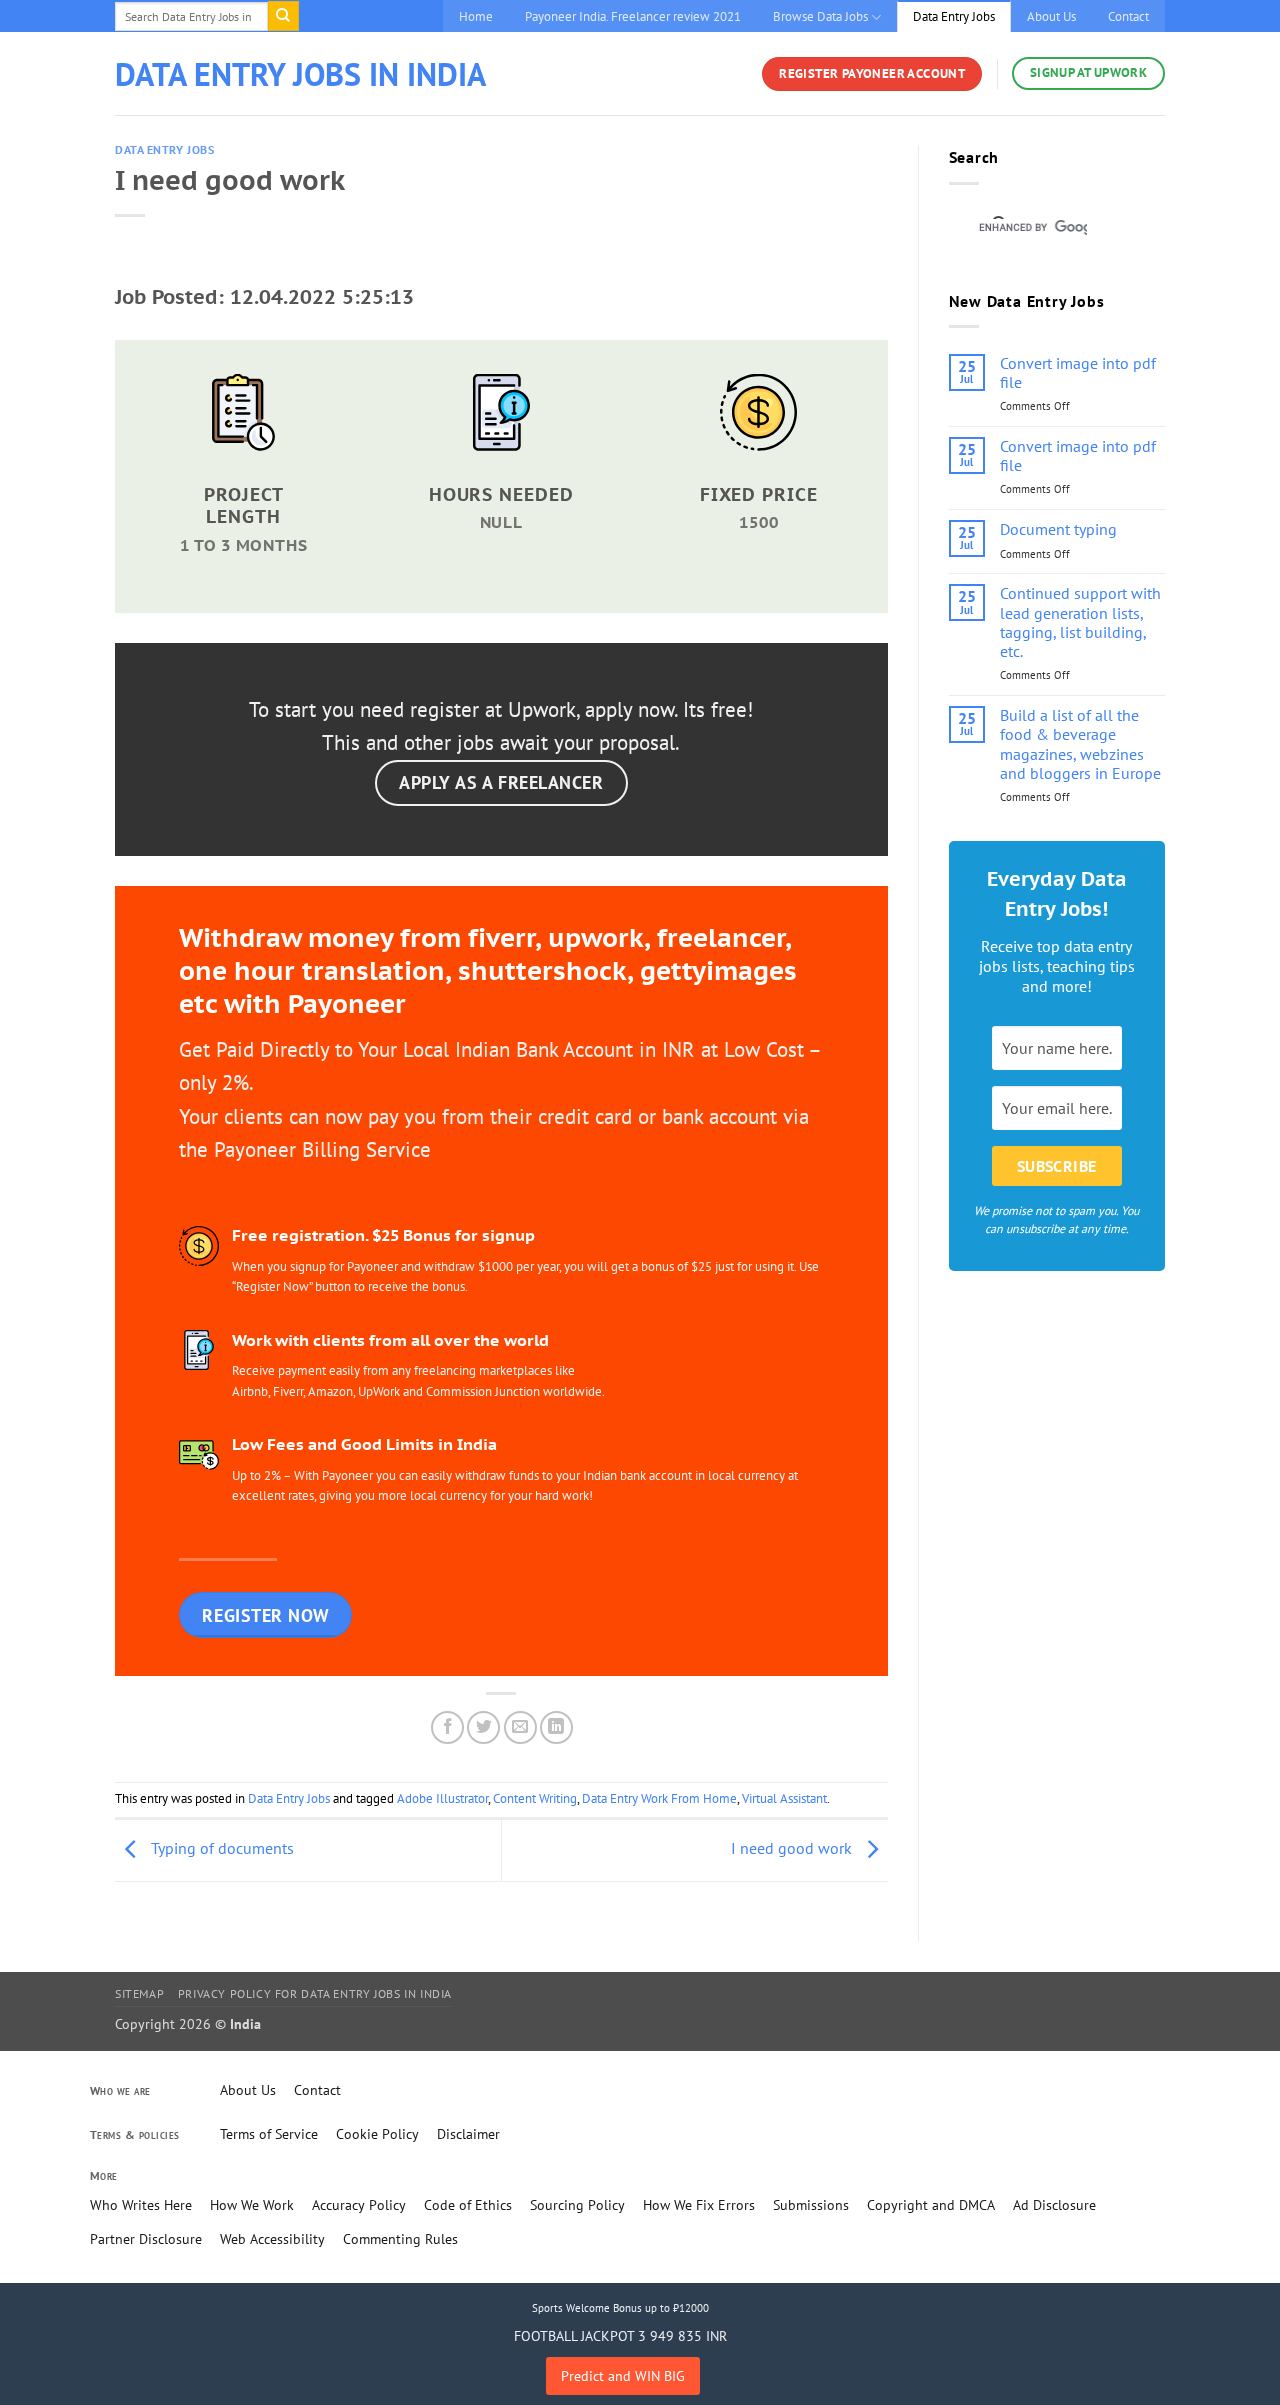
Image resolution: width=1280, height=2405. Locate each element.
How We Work (252, 2205)
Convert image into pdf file (1078, 373)
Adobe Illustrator (442, 1798)
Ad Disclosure (1054, 2205)
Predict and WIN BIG (623, 2376)
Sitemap (139, 1993)
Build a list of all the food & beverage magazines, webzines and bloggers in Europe (1080, 744)
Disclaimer (468, 2134)
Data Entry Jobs (954, 16)
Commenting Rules (400, 2239)
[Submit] (283, 16)
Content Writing (535, 1798)
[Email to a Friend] (520, 1727)
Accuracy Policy (359, 2205)
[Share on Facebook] (447, 1727)
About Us (1051, 16)
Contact (1128, 16)
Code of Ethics (468, 2205)
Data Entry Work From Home (659, 1798)
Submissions (811, 2205)
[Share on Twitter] (483, 1727)
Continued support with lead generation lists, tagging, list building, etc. (1080, 622)
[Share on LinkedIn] (556, 1727)
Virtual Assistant (784, 1798)
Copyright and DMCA (931, 2205)
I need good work (793, 1848)
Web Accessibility (272, 2239)
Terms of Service (269, 2134)
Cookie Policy (377, 2134)
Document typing (1058, 529)
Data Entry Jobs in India (300, 74)
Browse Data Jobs (820, 16)
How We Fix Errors (699, 2205)
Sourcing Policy (577, 2205)
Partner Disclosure (146, 2239)
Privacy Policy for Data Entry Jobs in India (315, 1993)
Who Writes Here (141, 2205)
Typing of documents (220, 1848)
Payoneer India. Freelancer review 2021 (633, 16)
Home (476, 16)
